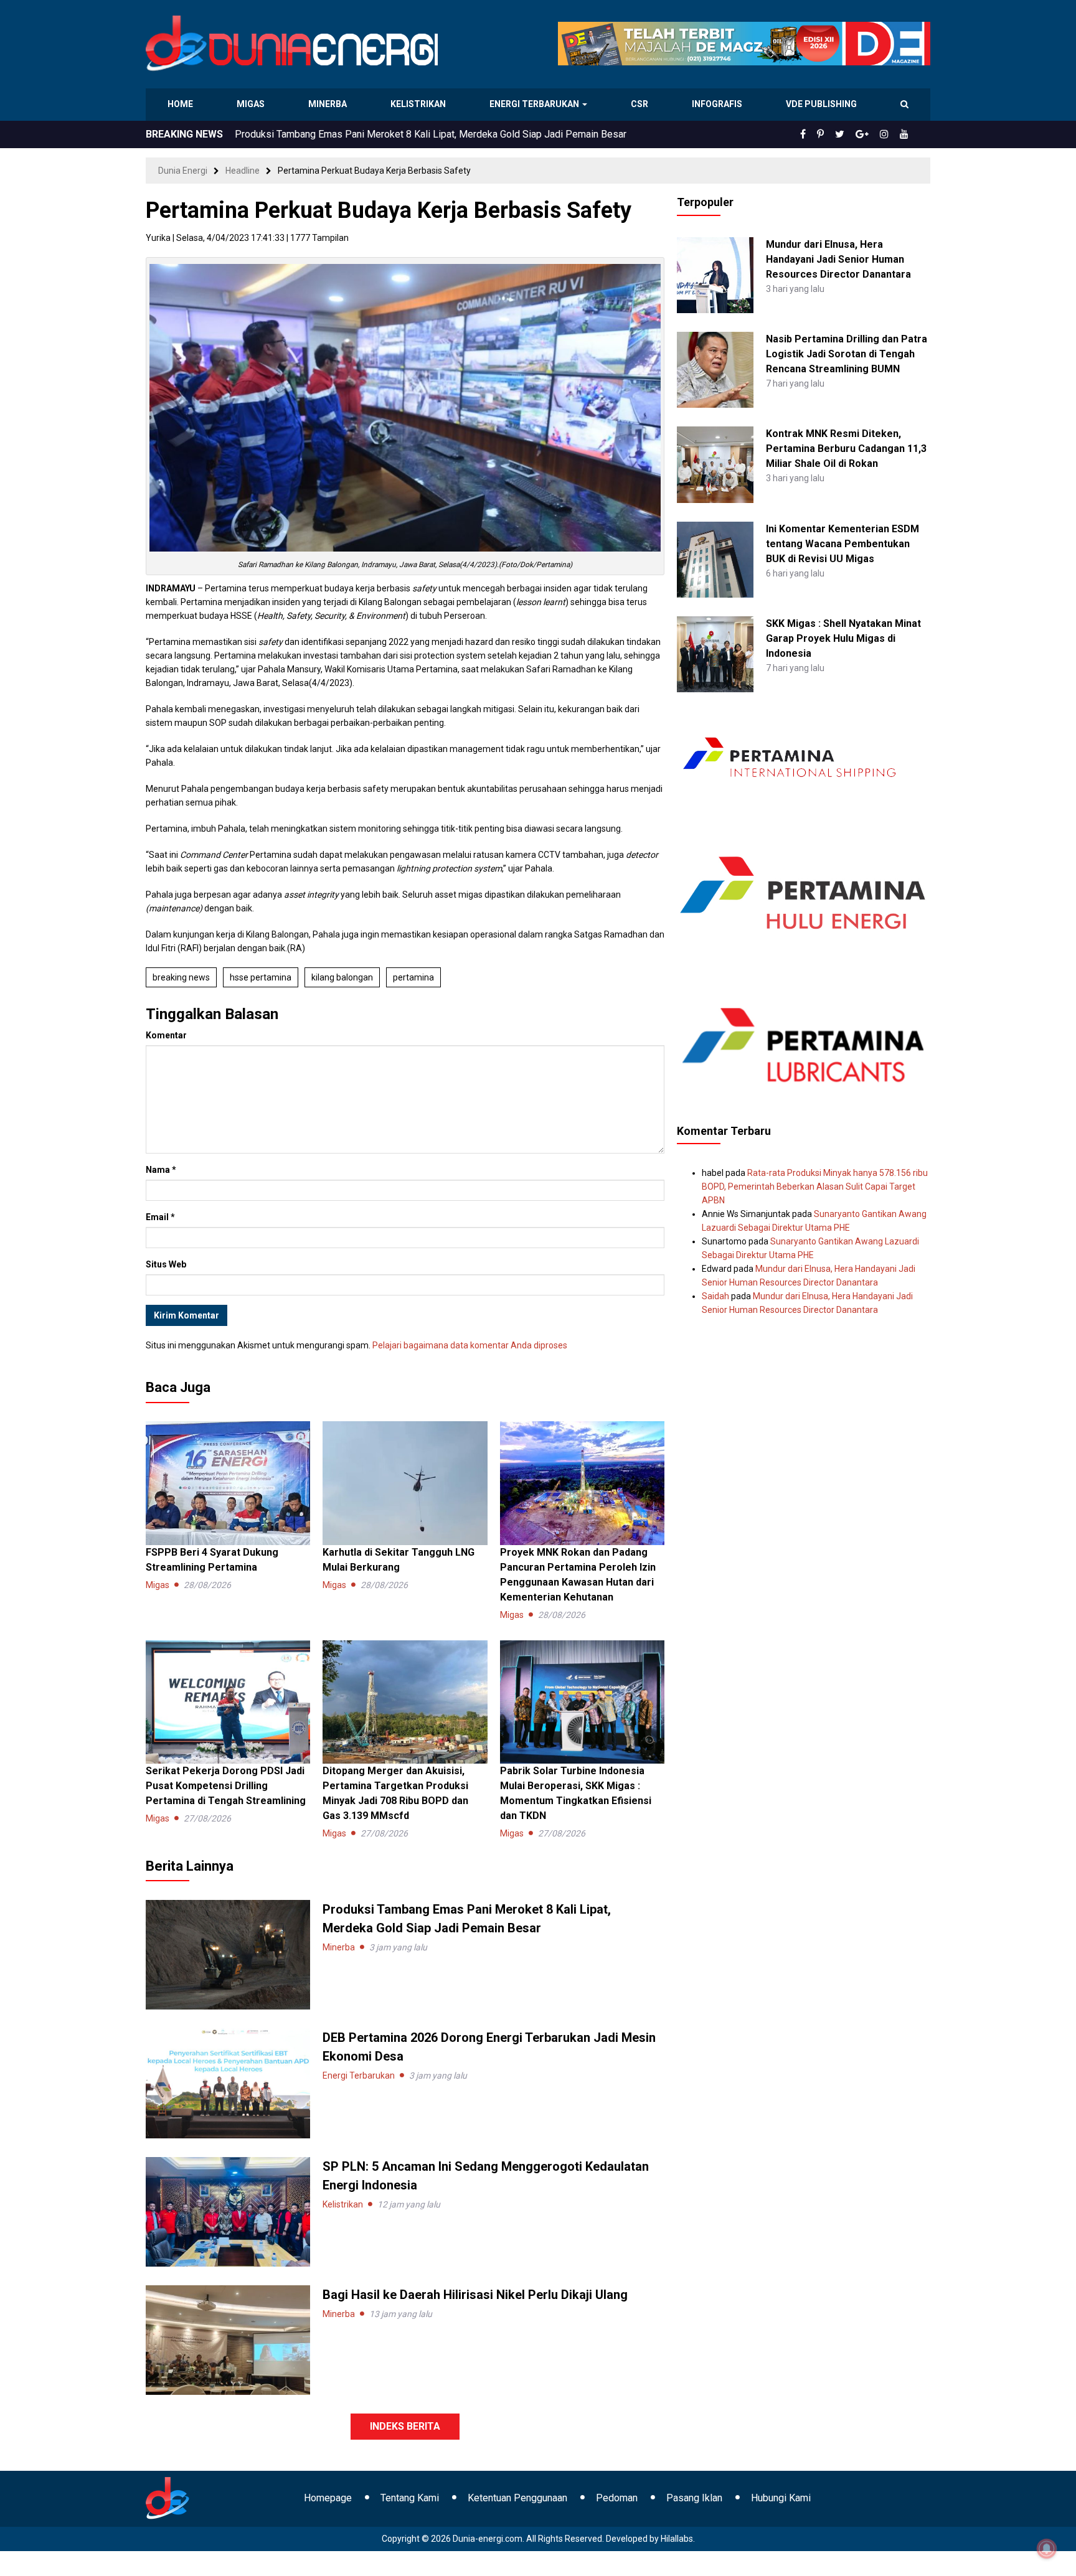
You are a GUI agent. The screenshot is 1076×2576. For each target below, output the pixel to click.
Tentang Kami (410, 2498)
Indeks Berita (405, 2426)
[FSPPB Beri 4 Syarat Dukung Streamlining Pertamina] (228, 1482)
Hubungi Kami (781, 2498)
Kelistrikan (420, 104)
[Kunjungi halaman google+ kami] (872, 134)
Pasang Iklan (694, 2498)
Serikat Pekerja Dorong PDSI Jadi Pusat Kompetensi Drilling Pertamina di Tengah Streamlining (226, 1786)
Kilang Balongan (342, 977)
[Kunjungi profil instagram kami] (890, 134)
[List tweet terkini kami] (853, 134)
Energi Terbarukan (536, 104)
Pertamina (413, 977)
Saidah (715, 1296)
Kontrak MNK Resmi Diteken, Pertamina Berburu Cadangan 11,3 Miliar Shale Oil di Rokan (846, 449)
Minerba (330, 104)
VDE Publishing (821, 104)
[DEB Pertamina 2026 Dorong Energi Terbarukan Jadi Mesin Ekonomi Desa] (228, 2082)
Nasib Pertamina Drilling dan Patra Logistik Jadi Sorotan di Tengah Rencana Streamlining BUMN (847, 354)
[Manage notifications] (1047, 2549)
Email (160, 1217)
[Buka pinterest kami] (838, 134)
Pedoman (617, 2498)
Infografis (719, 104)
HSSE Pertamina (261, 977)
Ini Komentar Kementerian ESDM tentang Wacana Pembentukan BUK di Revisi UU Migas (842, 544)
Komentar (166, 1035)
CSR (641, 104)
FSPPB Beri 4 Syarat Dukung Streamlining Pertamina (349, 134)
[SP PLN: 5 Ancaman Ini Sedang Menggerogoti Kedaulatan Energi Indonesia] (228, 2211)
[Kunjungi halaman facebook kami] (823, 134)
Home (181, 104)
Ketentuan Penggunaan (517, 2498)
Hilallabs (677, 2539)
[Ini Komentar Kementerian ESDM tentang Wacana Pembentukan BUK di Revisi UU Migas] (715, 558)
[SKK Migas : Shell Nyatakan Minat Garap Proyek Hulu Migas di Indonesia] (715, 654)
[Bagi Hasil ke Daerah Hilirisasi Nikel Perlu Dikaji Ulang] (228, 2339)
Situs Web (166, 1264)
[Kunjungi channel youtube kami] (906, 134)
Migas (252, 104)
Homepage (328, 2498)
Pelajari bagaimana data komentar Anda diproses (470, 1345)
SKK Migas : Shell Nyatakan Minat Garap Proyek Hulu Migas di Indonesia (843, 638)
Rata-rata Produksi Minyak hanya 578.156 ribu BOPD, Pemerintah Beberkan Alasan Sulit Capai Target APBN (815, 1187)
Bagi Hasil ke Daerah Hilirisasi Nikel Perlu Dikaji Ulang (477, 2295)
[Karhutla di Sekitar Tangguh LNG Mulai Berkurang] (405, 1482)
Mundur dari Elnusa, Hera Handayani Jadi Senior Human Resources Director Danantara (838, 259)
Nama (161, 1170)
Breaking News (181, 977)
